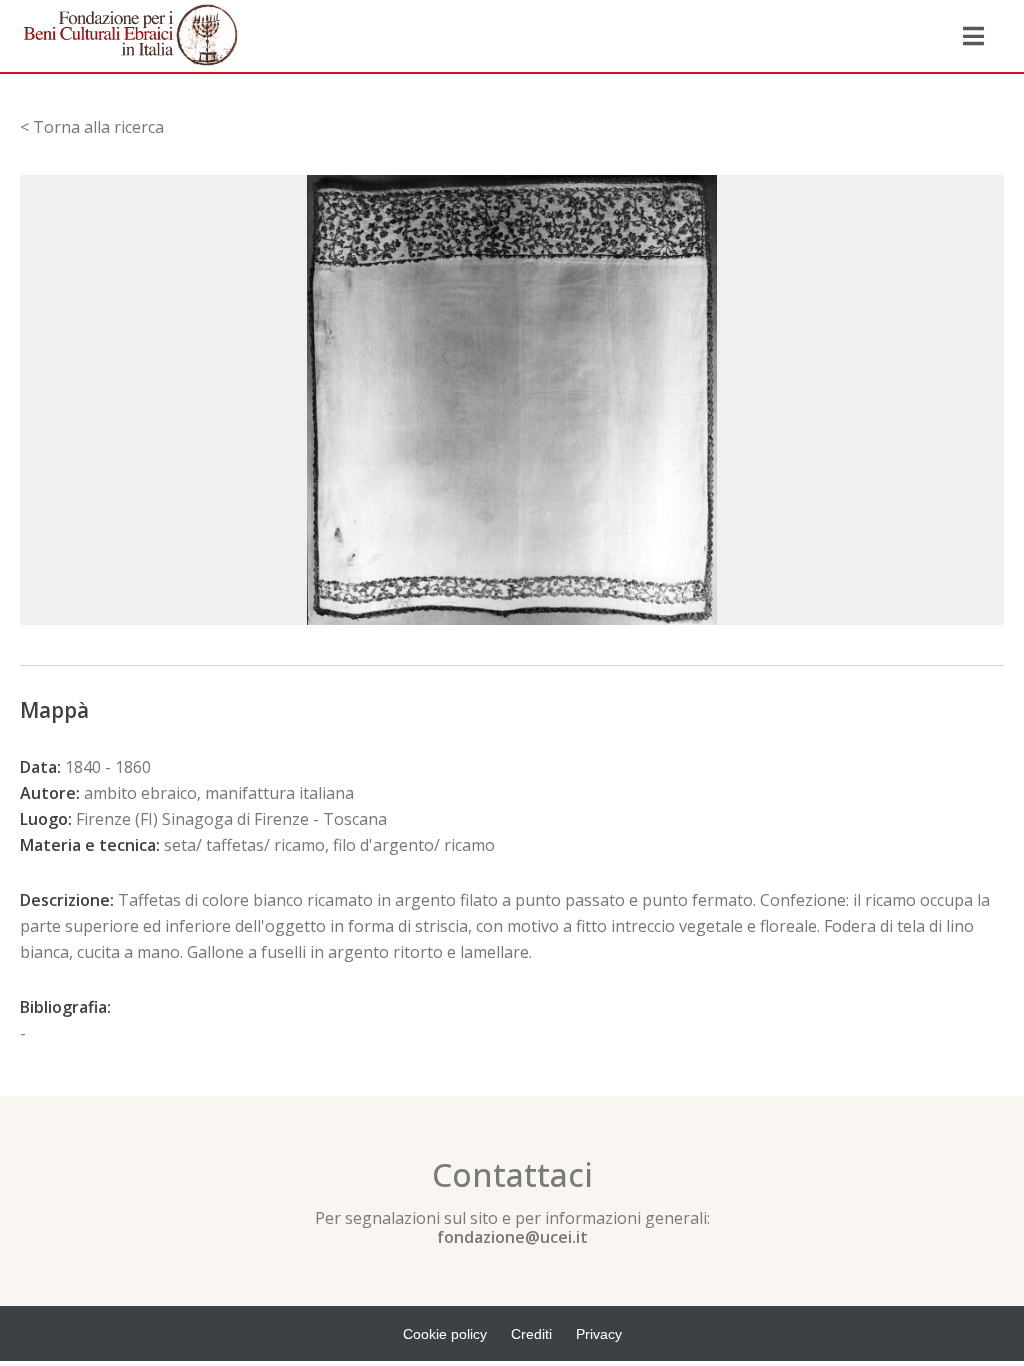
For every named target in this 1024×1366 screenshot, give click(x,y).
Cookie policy (445, 1334)
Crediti (531, 1334)
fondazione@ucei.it (512, 1237)
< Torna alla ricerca (92, 127)
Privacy (599, 1334)
